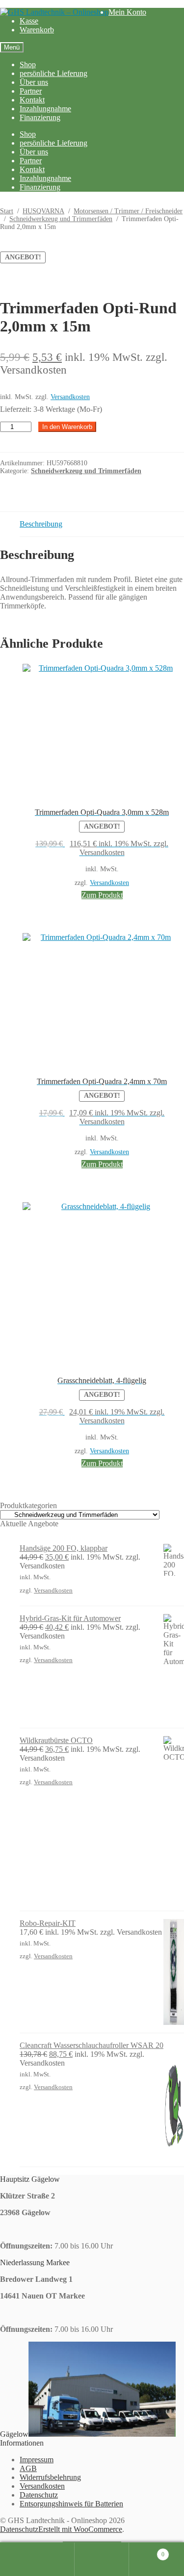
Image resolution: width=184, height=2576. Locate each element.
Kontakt (32, 100)
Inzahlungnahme (45, 109)
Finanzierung (40, 117)
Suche (102, 2559)
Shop (28, 64)
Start (7, 211)
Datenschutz (39, 2495)
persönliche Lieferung (53, 73)
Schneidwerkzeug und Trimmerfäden (61, 219)
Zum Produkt (102, 895)
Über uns (34, 82)
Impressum (37, 2460)
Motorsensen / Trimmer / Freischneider (128, 211)
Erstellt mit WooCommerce (80, 2529)
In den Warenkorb (67, 427)
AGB (28, 2468)
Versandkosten (70, 397)
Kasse (29, 21)
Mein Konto (127, 12)
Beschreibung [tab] (41, 524)
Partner (31, 91)
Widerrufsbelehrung (50, 2477)
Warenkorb (37, 30)
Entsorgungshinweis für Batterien (71, 2504)
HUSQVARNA (43, 211)
